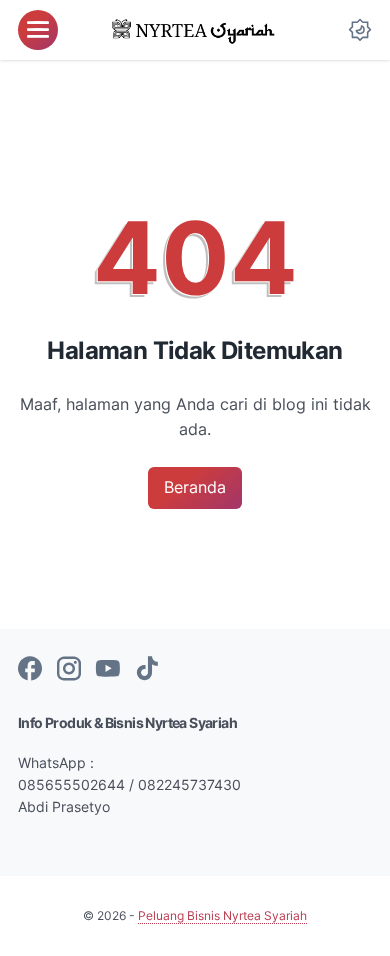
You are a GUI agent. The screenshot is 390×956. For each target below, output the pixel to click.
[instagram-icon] (69, 670)
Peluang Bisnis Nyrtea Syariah (222, 915)
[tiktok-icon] (147, 670)
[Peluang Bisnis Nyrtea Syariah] (195, 30)
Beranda (195, 487)
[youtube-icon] (108, 670)
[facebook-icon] (30, 670)
